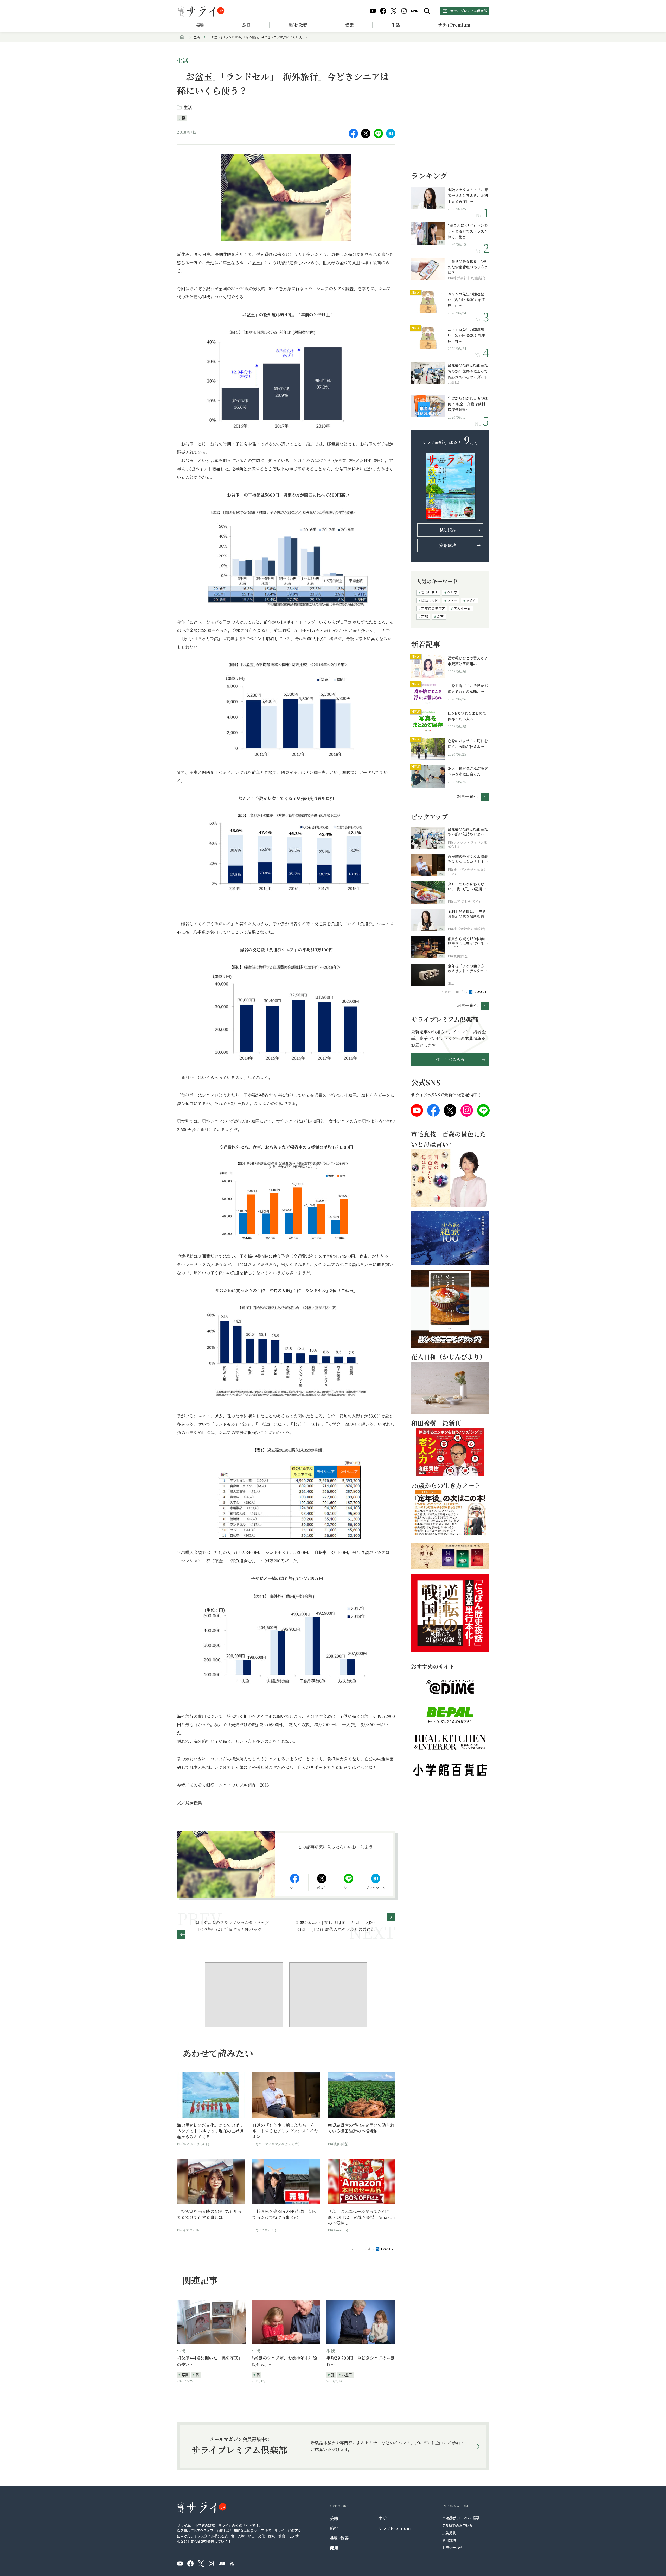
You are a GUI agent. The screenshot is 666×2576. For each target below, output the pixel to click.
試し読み (448, 530)
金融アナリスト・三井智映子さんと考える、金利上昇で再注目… (468, 195)
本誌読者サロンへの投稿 (461, 2518)
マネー (452, 600)
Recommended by (362, 2249)
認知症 (471, 600)
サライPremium (395, 2528)
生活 (396, 25)
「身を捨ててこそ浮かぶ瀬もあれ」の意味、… (468, 688)
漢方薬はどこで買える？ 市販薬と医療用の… (468, 661)
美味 (200, 25)
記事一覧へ (467, 796)
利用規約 (449, 2540)
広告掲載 (449, 2533)
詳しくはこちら (450, 1059)
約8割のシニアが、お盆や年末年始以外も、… (284, 2361)
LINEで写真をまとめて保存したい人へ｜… (467, 716)
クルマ (452, 592)
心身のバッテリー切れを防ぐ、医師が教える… (468, 744)
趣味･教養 (298, 25)
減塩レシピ (430, 600)
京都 (425, 616)
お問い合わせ (452, 2548)
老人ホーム (462, 608)
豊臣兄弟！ (430, 592)
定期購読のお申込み (457, 2525)
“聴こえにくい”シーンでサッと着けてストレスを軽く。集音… (468, 231)
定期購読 (448, 545)
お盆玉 (347, 2375)
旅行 (246, 25)
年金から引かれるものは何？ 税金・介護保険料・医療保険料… (468, 404)
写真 (185, 2375)
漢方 (440, 616)
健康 (349, 25)
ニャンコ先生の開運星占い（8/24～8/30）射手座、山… (468, 300)
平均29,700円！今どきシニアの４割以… (361, 2361)
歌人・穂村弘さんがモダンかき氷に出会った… (468, 771)
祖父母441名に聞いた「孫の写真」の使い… (210, 2361)
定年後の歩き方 (433, 608)
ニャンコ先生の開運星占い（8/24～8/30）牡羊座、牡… (468, 335)
